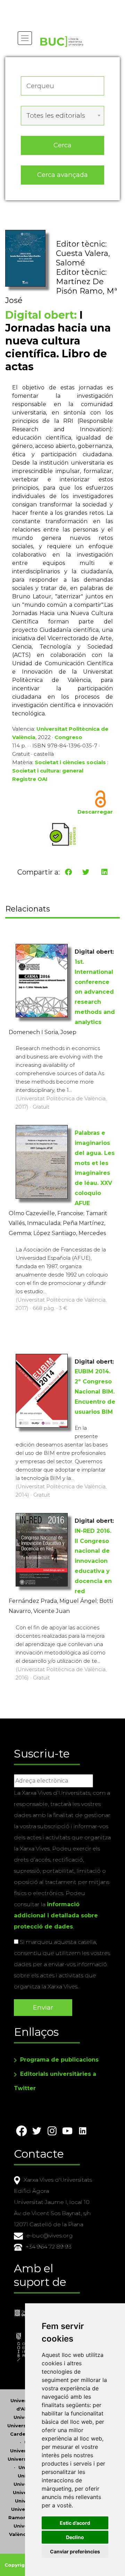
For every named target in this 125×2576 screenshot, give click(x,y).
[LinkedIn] (105, 872)
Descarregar (95, 812)
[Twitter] (86, 872)
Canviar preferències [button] (75, 2551)
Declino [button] (75, 2537)
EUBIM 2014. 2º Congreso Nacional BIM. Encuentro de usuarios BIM (95, 1391)
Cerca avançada (62, 175)
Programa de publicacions (59, 2060)
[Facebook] (68, 872)
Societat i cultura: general (48, 771)
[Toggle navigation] (25, 38)
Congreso (68, 737)
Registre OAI (30, 779)
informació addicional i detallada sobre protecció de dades (56, 1915)
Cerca (62, 145)
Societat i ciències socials (70, 762)
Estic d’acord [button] (75, 2523)
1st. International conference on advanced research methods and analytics (95, 992)
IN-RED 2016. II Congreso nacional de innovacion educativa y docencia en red (93, 1561)
